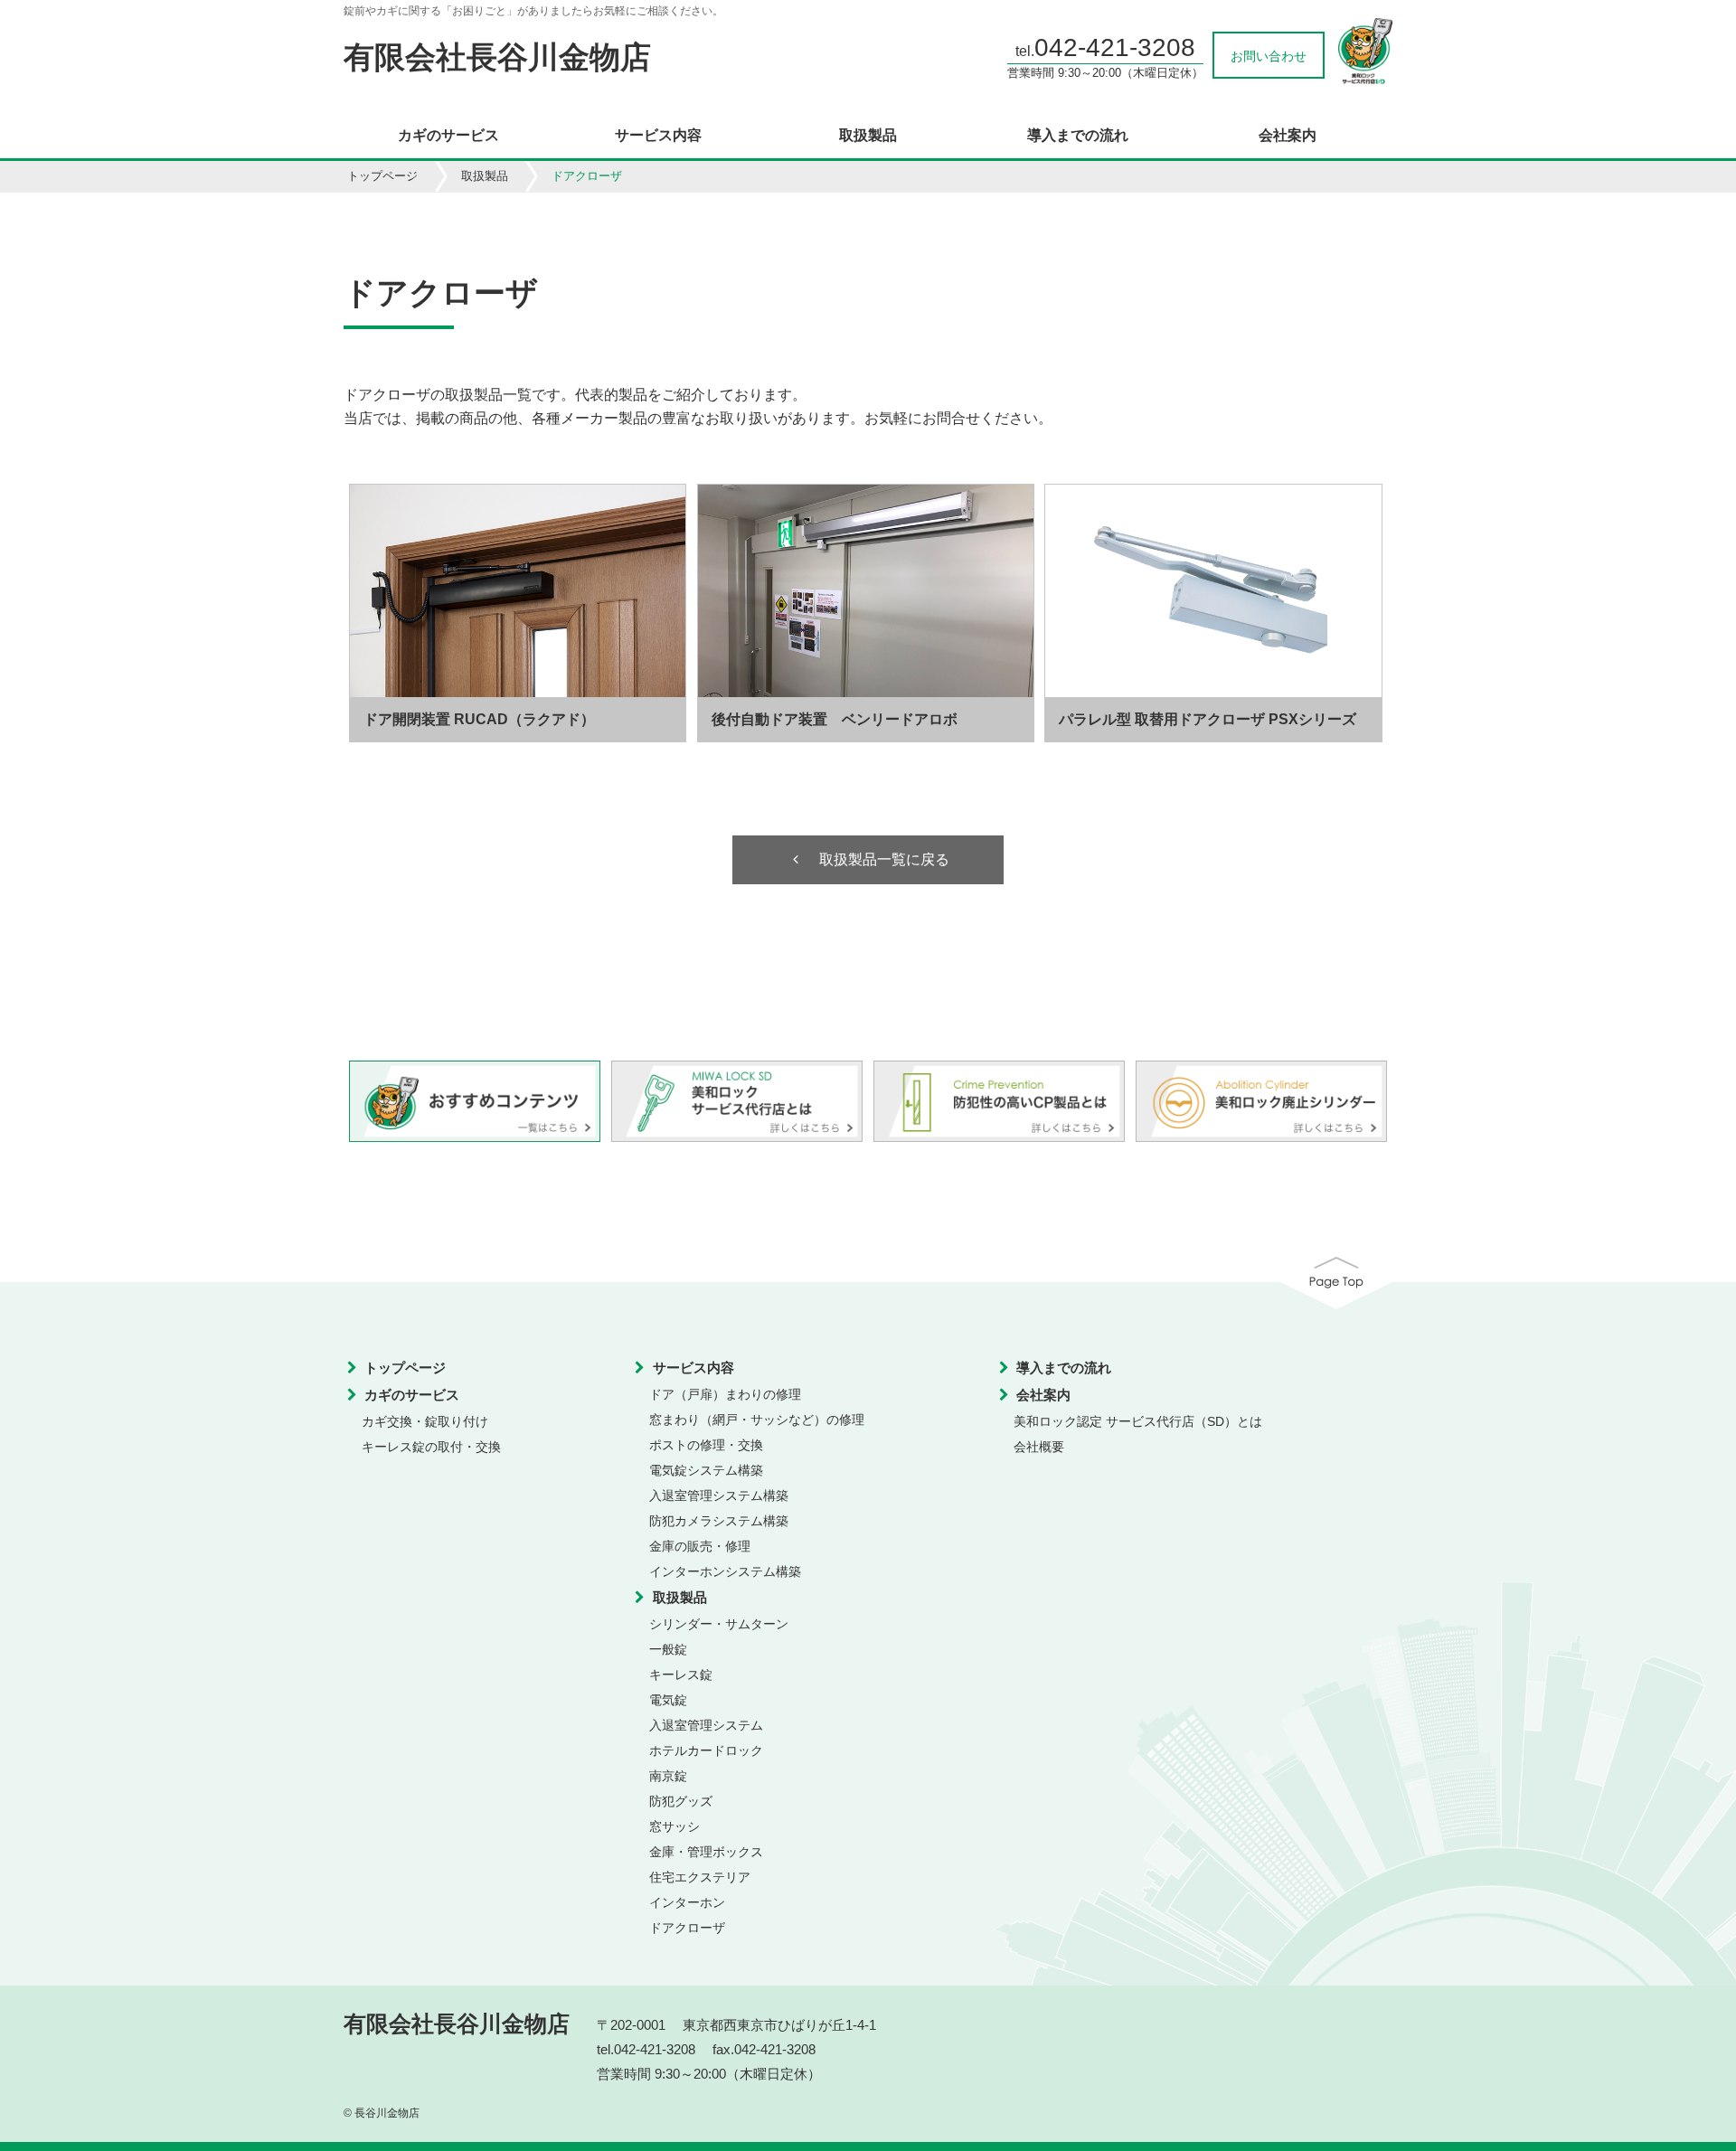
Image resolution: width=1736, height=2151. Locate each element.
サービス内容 (658, 136)
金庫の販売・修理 (700, 1546)
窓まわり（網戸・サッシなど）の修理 (757, 1420)
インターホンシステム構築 (725, 1571)
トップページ (382, 176)
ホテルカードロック (706, 1750)
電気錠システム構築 (706, 1470)
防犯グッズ (681, 1801)
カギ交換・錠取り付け (425, 1421)
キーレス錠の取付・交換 (431, 1447)
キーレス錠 (681, 1675)
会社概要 (1039, 1447)
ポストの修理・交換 (706, 1445)
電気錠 (668, 1700)
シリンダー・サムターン (719, 1624)
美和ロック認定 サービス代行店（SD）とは (1138, 1421)
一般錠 (668, 1649)
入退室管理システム (706, 1725)
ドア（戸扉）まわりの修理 (725, 1394)
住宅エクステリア (700, 1877)
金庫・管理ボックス (706, 1852)
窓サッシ (675, 1826)
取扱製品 (868, 136)
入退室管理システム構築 (719, 1495)
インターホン (687, 1902)
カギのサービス (448, 136)
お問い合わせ (1269, 56)
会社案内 (1288, 136)
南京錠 (668, 1776)
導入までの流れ (1078, 136)
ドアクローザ (687, 1928)
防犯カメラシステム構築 (719, 1521)
